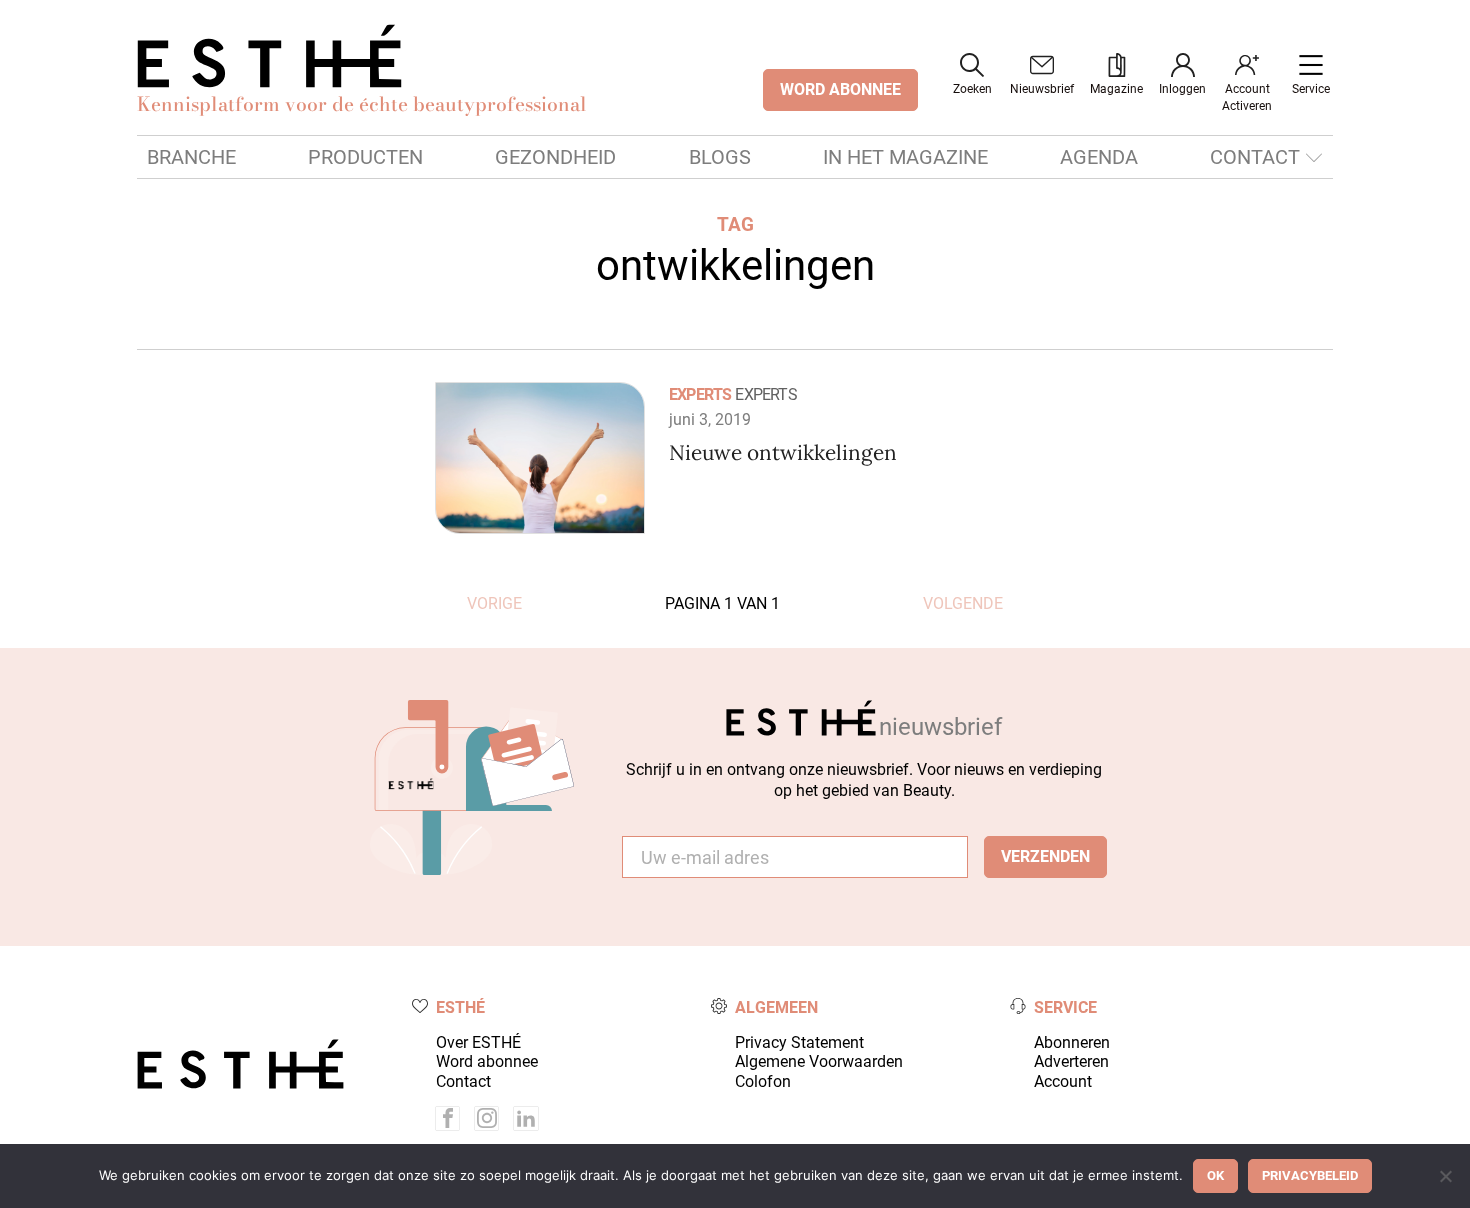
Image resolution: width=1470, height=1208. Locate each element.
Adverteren (1071, 1061)
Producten (365, 157)
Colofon (763, 1081)
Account (1063, 1081)
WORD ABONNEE (840, 89)
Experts (700, 394)
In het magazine (905, 157)
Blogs (720, 157)
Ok (1215, 1175)
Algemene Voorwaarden (819, 1061)
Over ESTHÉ (478, 1042)
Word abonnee (487, 1061)
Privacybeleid (1310, 1175)
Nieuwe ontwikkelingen (783, 452)
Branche (191, 157)
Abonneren (1072, 1042)
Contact (1255, 157)
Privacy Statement (799, 1042)
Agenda (1099, 157)
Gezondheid (555, 157)
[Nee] (1445, 1176)
